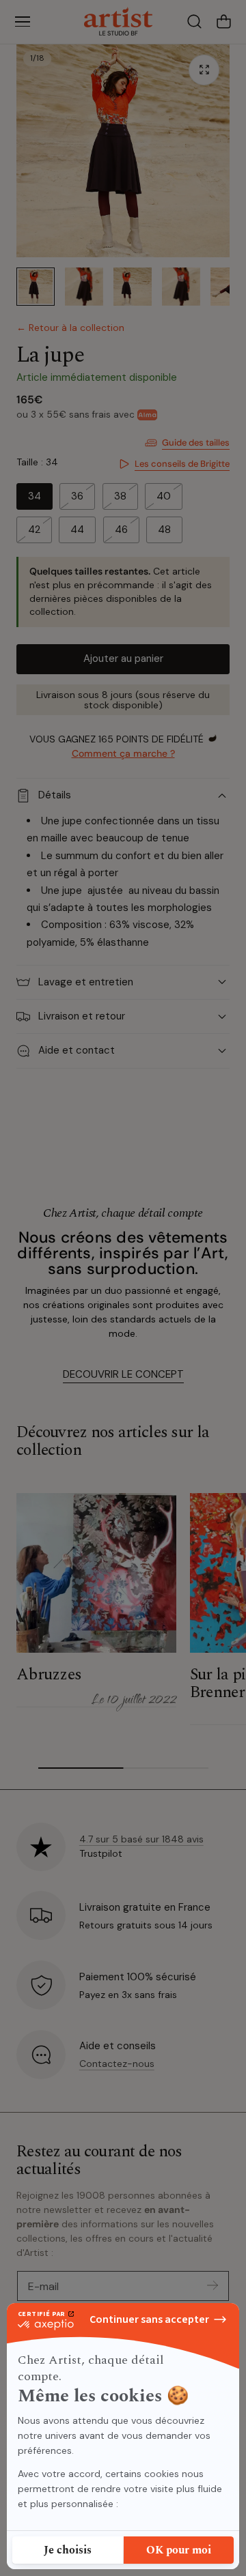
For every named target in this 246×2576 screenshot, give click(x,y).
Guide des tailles (196, 443)
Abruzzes (49, 1675)
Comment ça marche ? (123, 753)
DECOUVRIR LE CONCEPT (123, 1374)
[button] (23, 22)
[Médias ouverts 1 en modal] (204, 70)
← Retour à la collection (70, 328)
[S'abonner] (213, 2285)
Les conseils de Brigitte (182, 464)
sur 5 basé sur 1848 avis (141, 1839)
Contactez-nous (117, 2064)
